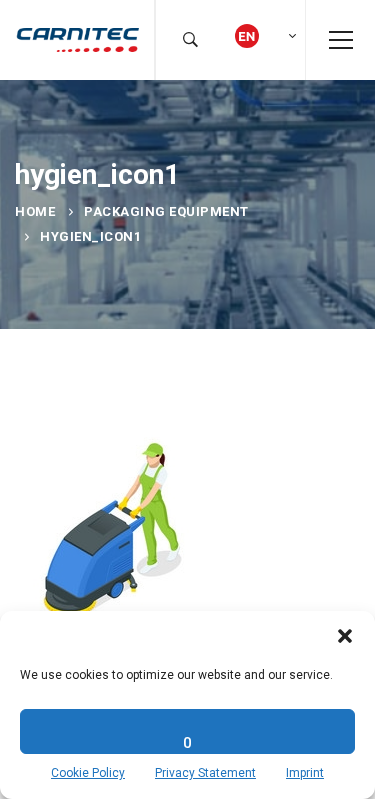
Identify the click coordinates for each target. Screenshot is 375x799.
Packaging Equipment (166, 211)
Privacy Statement (205, 773)
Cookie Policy (88, 773)
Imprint (305, 773)
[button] (345, 636)
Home (35, 211)
